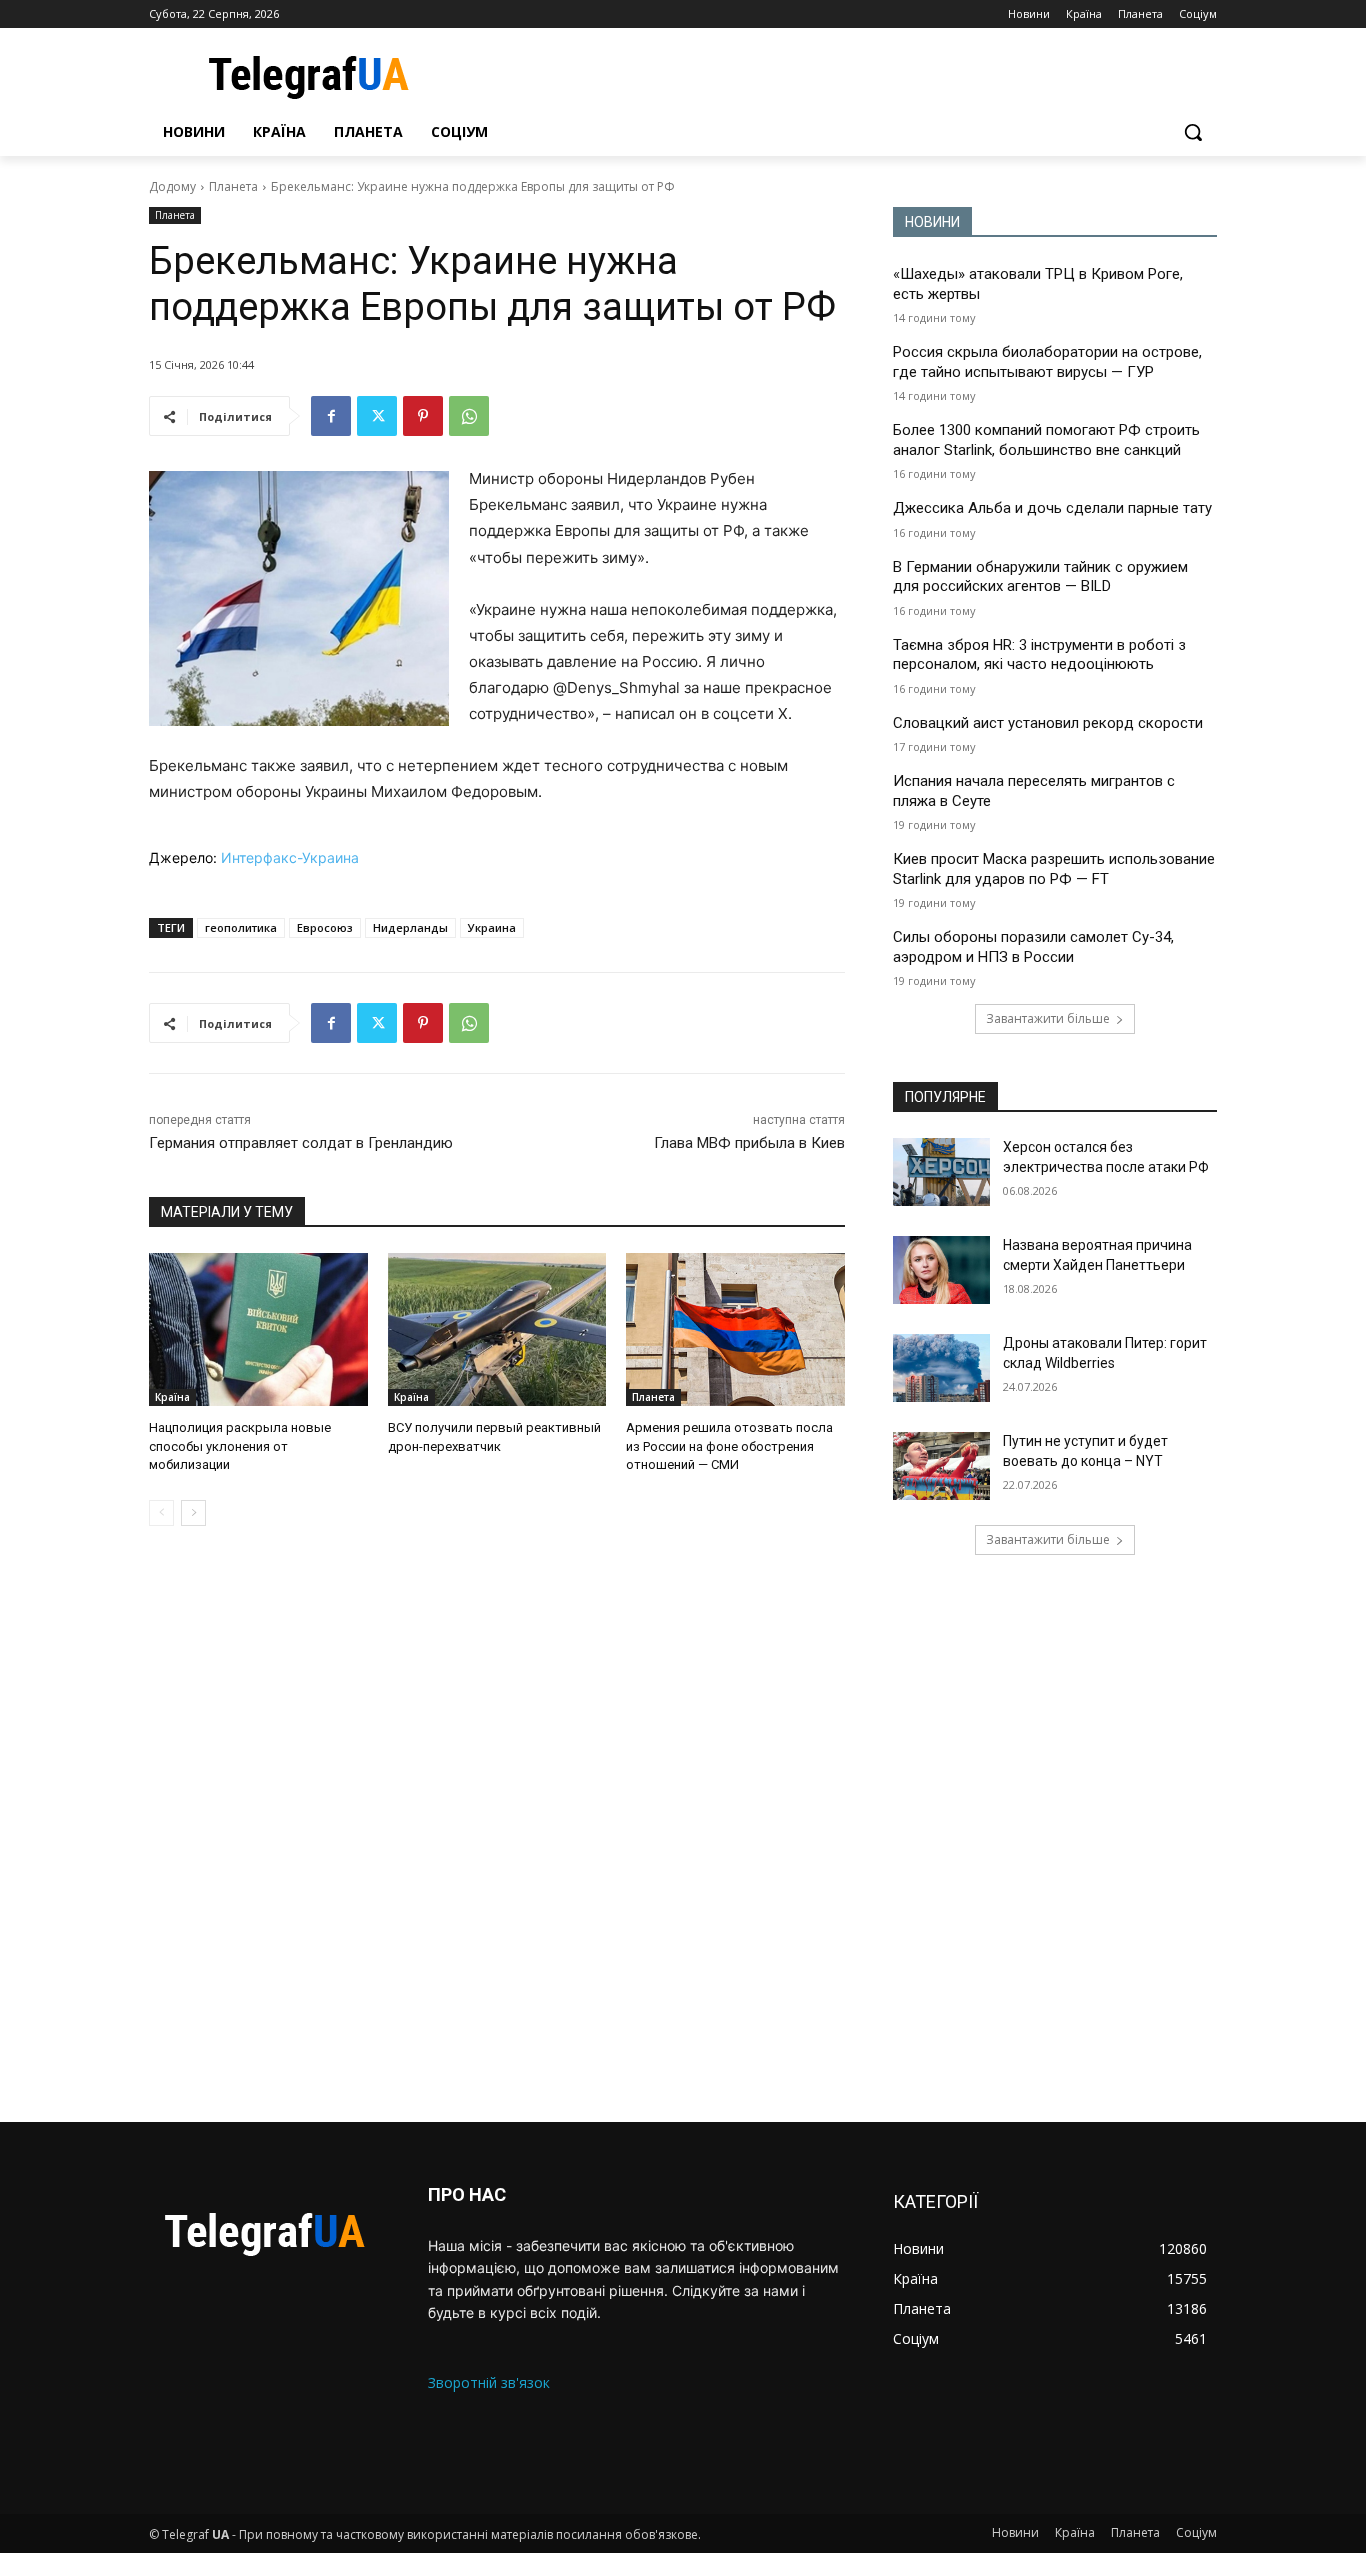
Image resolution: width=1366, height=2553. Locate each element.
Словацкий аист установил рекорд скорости (1048, 723)
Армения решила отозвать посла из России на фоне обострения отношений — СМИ (729, 1445)
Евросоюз (325, 927)
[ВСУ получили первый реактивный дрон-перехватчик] (497, 1329)
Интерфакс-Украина (290, 857)
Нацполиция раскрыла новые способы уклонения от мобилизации (240, 1445)
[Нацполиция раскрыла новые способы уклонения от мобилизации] (258, 1329)
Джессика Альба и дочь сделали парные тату (1052, 508)
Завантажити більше (1048, 1018)
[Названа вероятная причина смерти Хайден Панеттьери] (941, 1270)
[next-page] (193, 1513)
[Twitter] (377, 416)
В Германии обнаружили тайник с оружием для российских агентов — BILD (1040, 577)
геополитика (241, 927)
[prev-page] (161, 1513)
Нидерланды (410, 927)
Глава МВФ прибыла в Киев (749, 1143)
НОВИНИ (932, 222)
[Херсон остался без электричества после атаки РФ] (941, 1172)
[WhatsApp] (469, 416)
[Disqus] (497, 1824)
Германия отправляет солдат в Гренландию (301, 1143)
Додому (172, 186)
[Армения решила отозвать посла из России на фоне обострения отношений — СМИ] (735, 1329)
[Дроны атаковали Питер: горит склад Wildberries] (941, 1368)
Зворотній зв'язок (489, 2382)
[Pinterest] (423, 416)
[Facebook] (331, 416)
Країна (172, 1397)
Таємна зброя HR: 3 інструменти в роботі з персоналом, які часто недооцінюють (1039, 655)
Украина (492, 927)
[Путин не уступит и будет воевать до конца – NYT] (941, 1466)
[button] (1193, 132)
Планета (233, 186)
